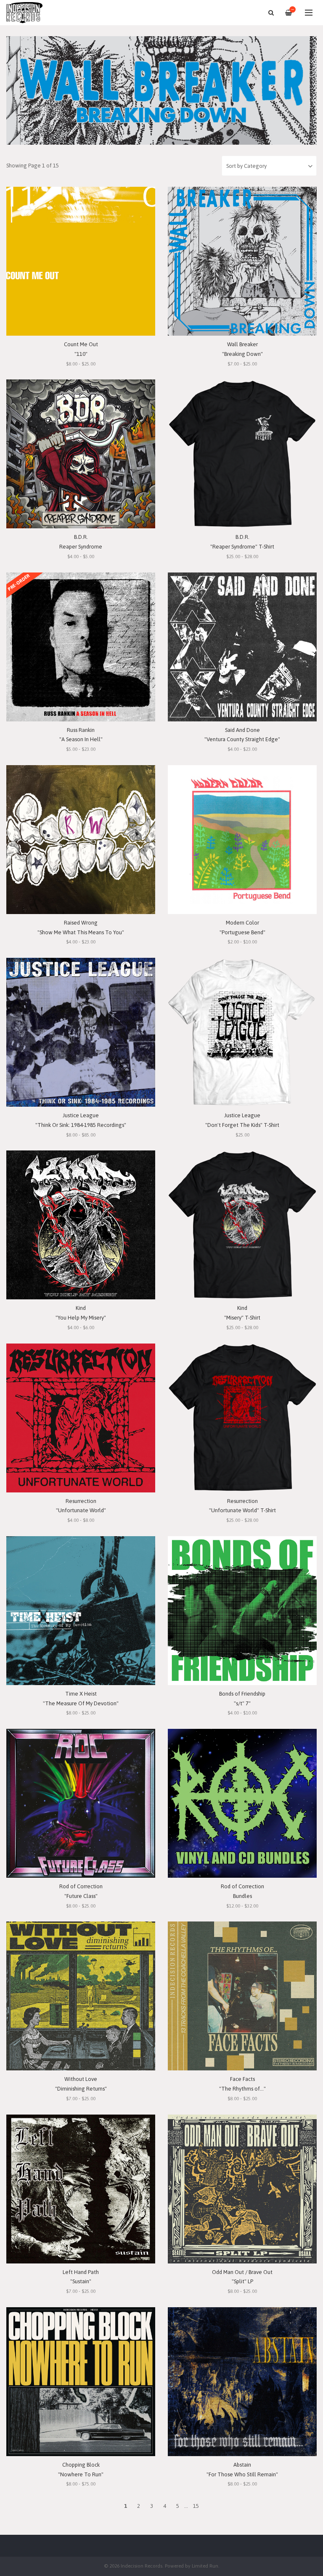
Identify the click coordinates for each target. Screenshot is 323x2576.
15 (196, 2506)
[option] (161, 90)
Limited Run (205, 2566)
